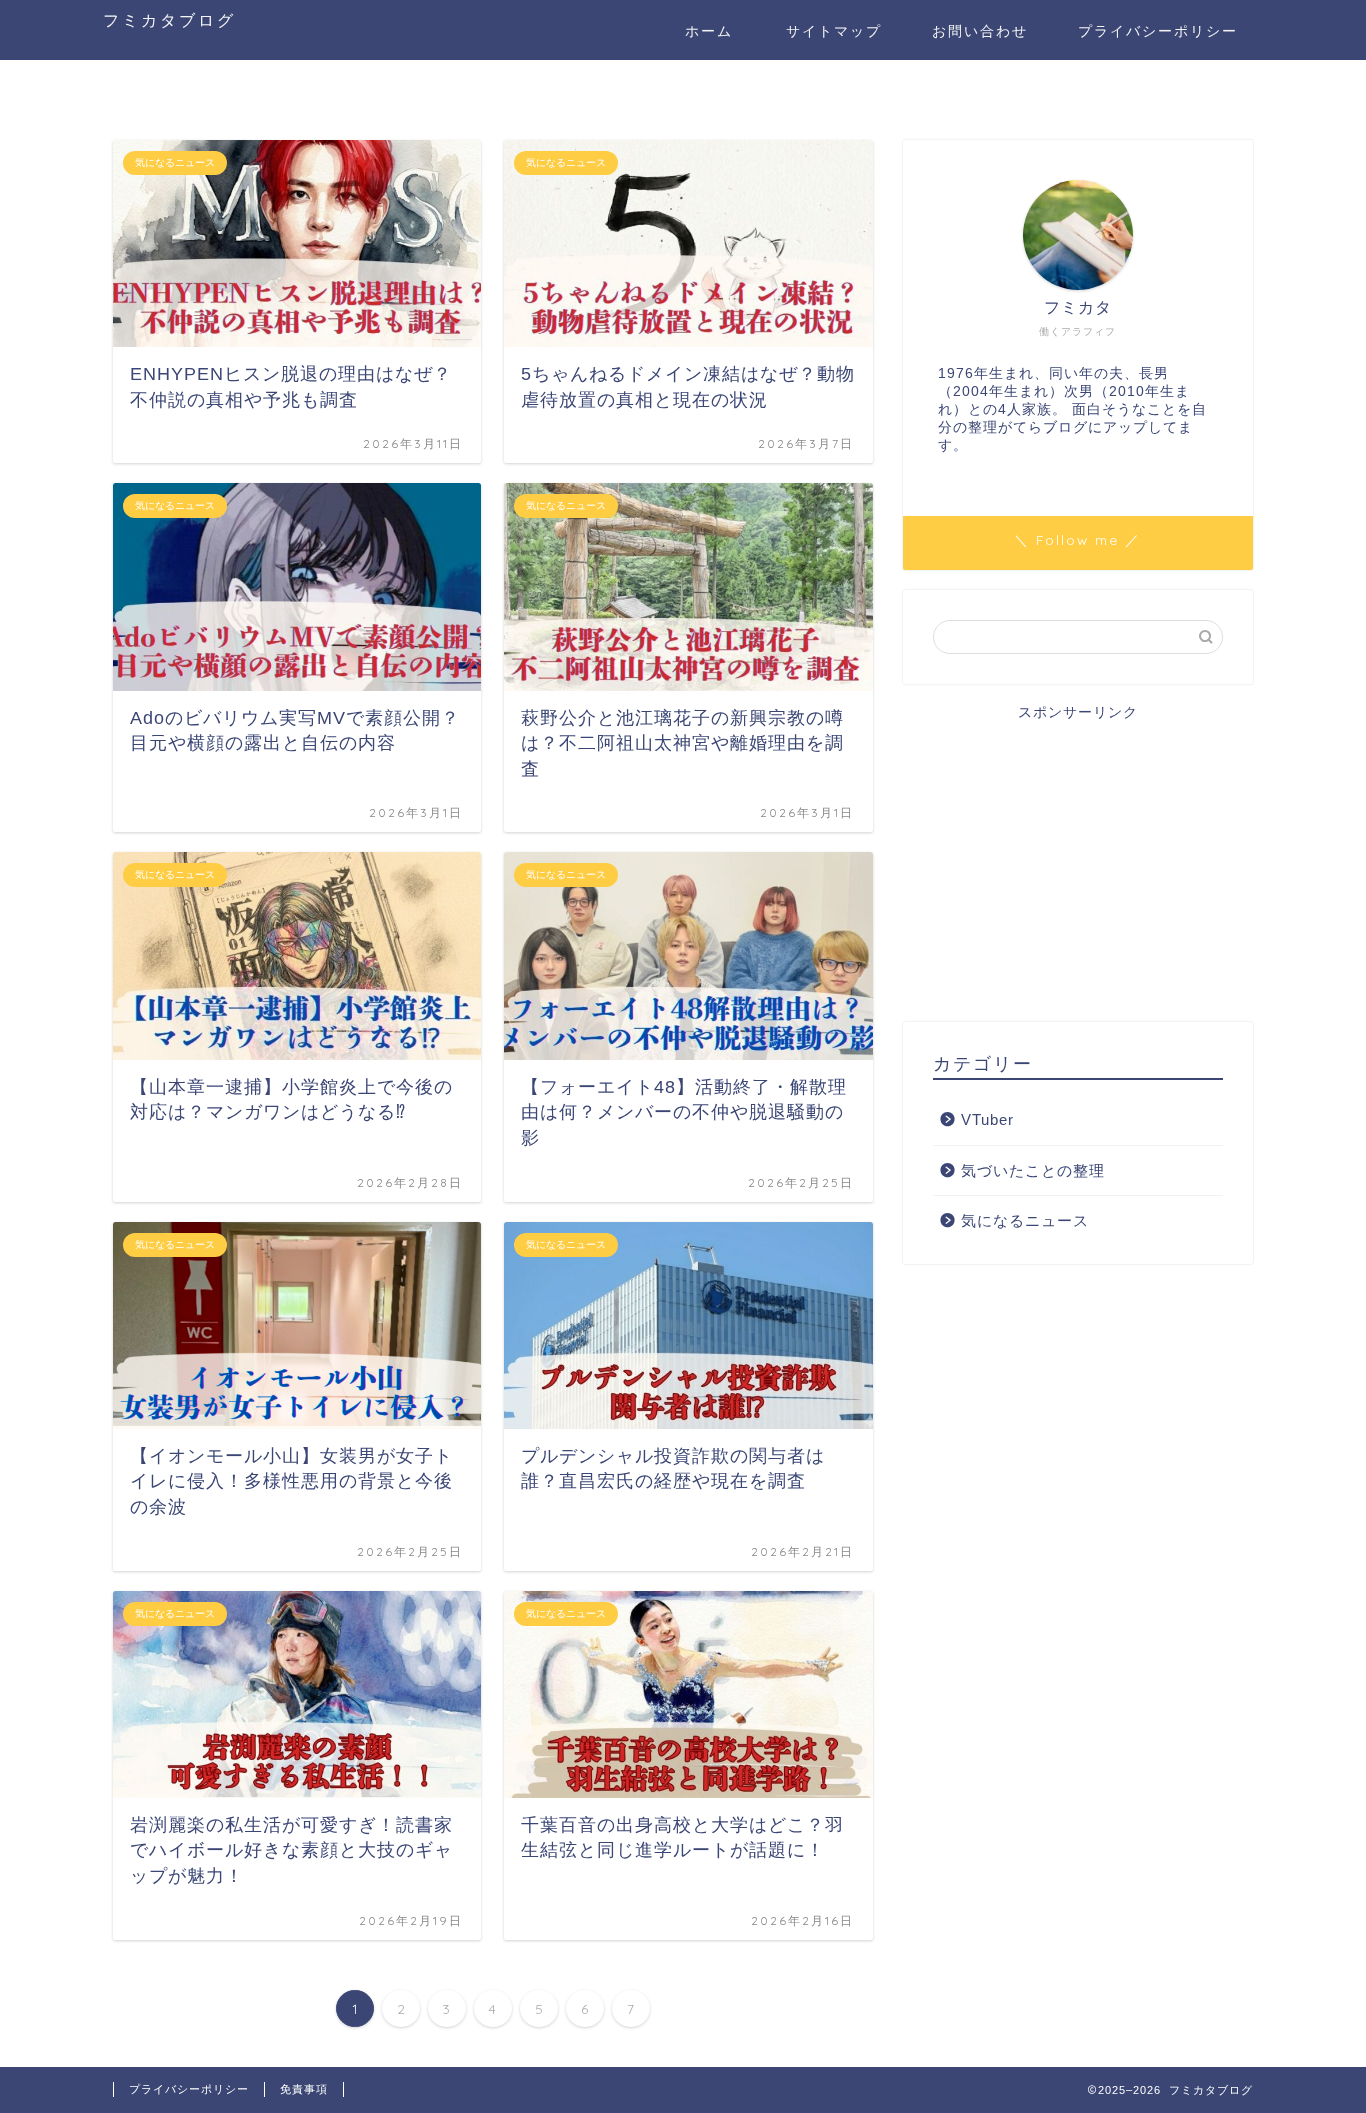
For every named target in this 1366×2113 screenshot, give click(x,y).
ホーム (709, 31)
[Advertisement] (1078, 862)
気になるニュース (1025, 1220)
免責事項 (304, 2089)
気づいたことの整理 (1033, 1170)
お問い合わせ (980, 31)
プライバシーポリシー (1158, 31)
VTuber (987, 1119)
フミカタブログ (169, 20)
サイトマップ (834, 31)
